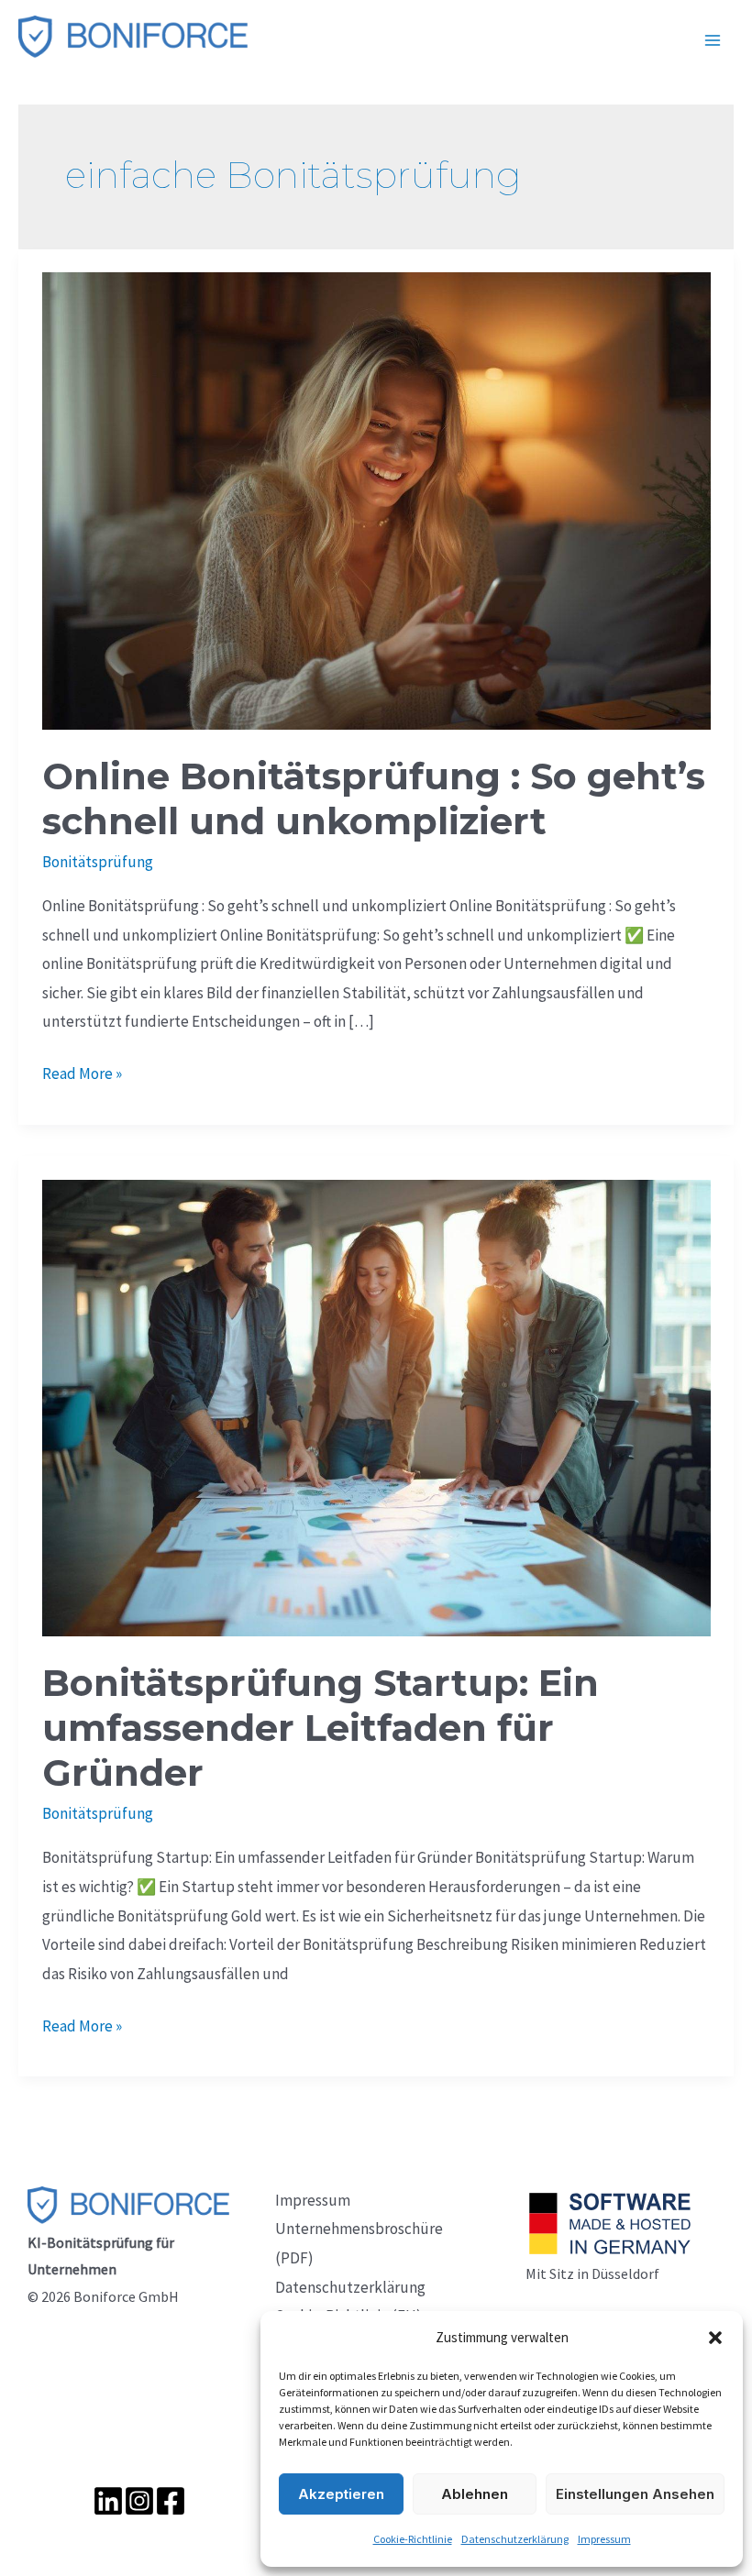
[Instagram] (139, 2501)
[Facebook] (171, 2501)
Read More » (82, 1076)
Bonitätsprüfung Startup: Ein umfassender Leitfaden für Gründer (321, 1728)
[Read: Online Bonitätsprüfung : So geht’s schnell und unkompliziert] (376, 500)
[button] (715, 2338)
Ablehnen (475, 2494)
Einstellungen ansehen (635, 2494)
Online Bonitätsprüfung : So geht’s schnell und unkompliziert (374, 798)
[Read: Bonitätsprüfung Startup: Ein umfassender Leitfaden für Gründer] (376, 1406)
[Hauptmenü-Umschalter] (713, 40)
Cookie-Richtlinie (413, 2539)
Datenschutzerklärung (515, 2539)
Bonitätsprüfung (98, 862)
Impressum (604, 2539)
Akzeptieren (341, 2494)
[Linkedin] (108, 2501)
